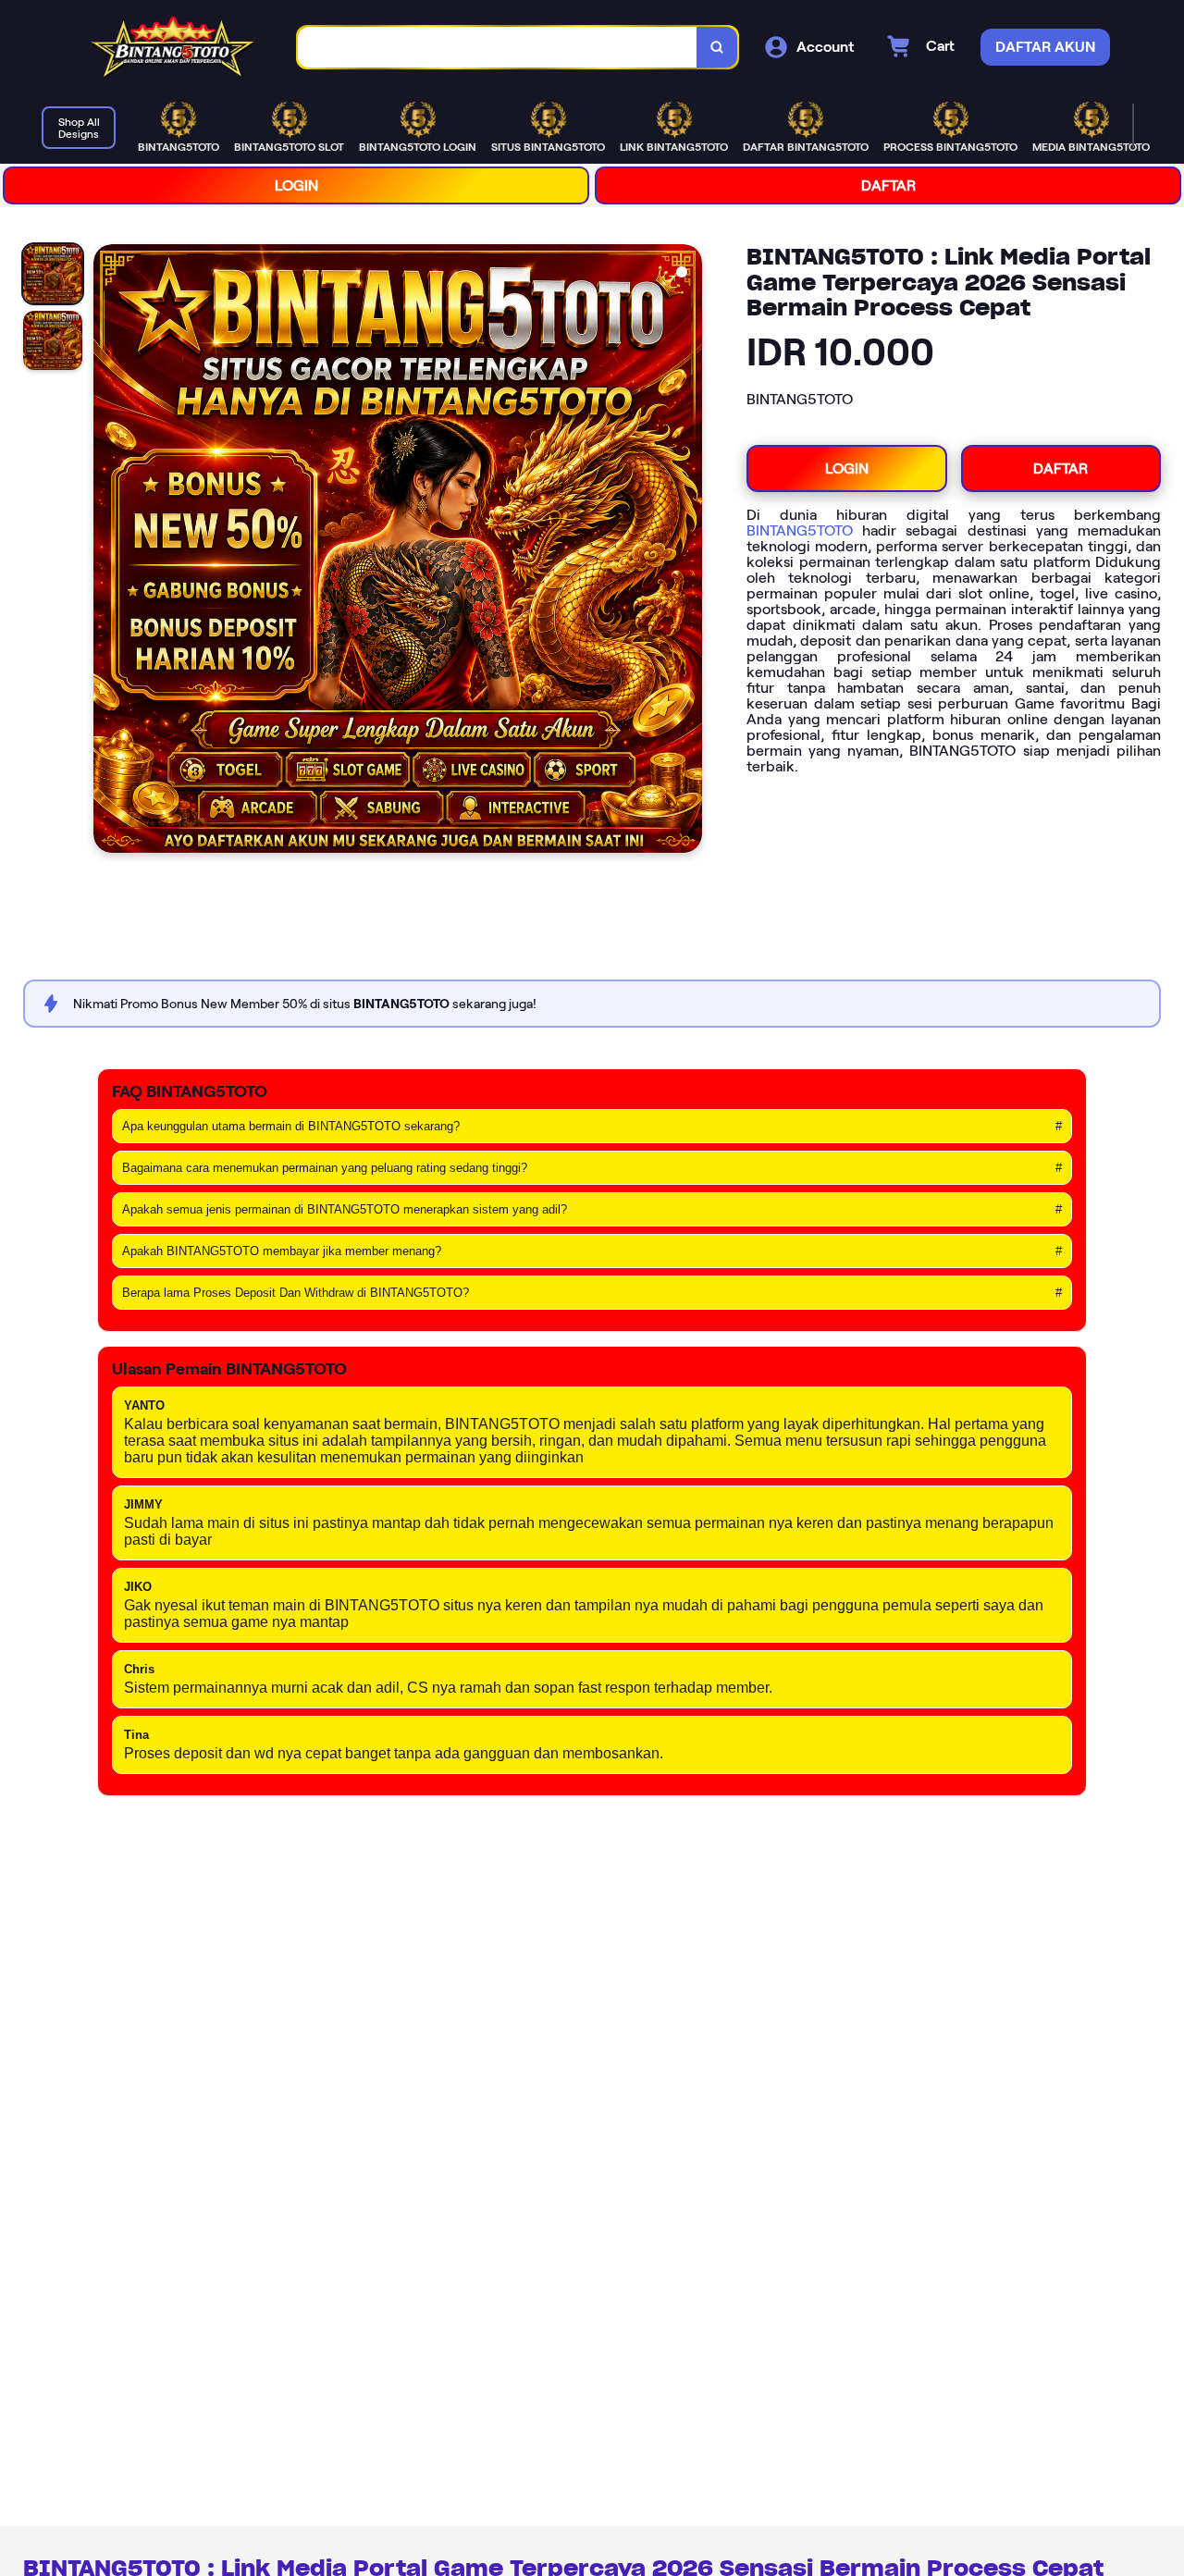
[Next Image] (687, 551)
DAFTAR (888, 185)
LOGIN (296, 185)
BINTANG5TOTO (800, 530)
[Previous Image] (108, 551)
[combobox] (498, 48)
